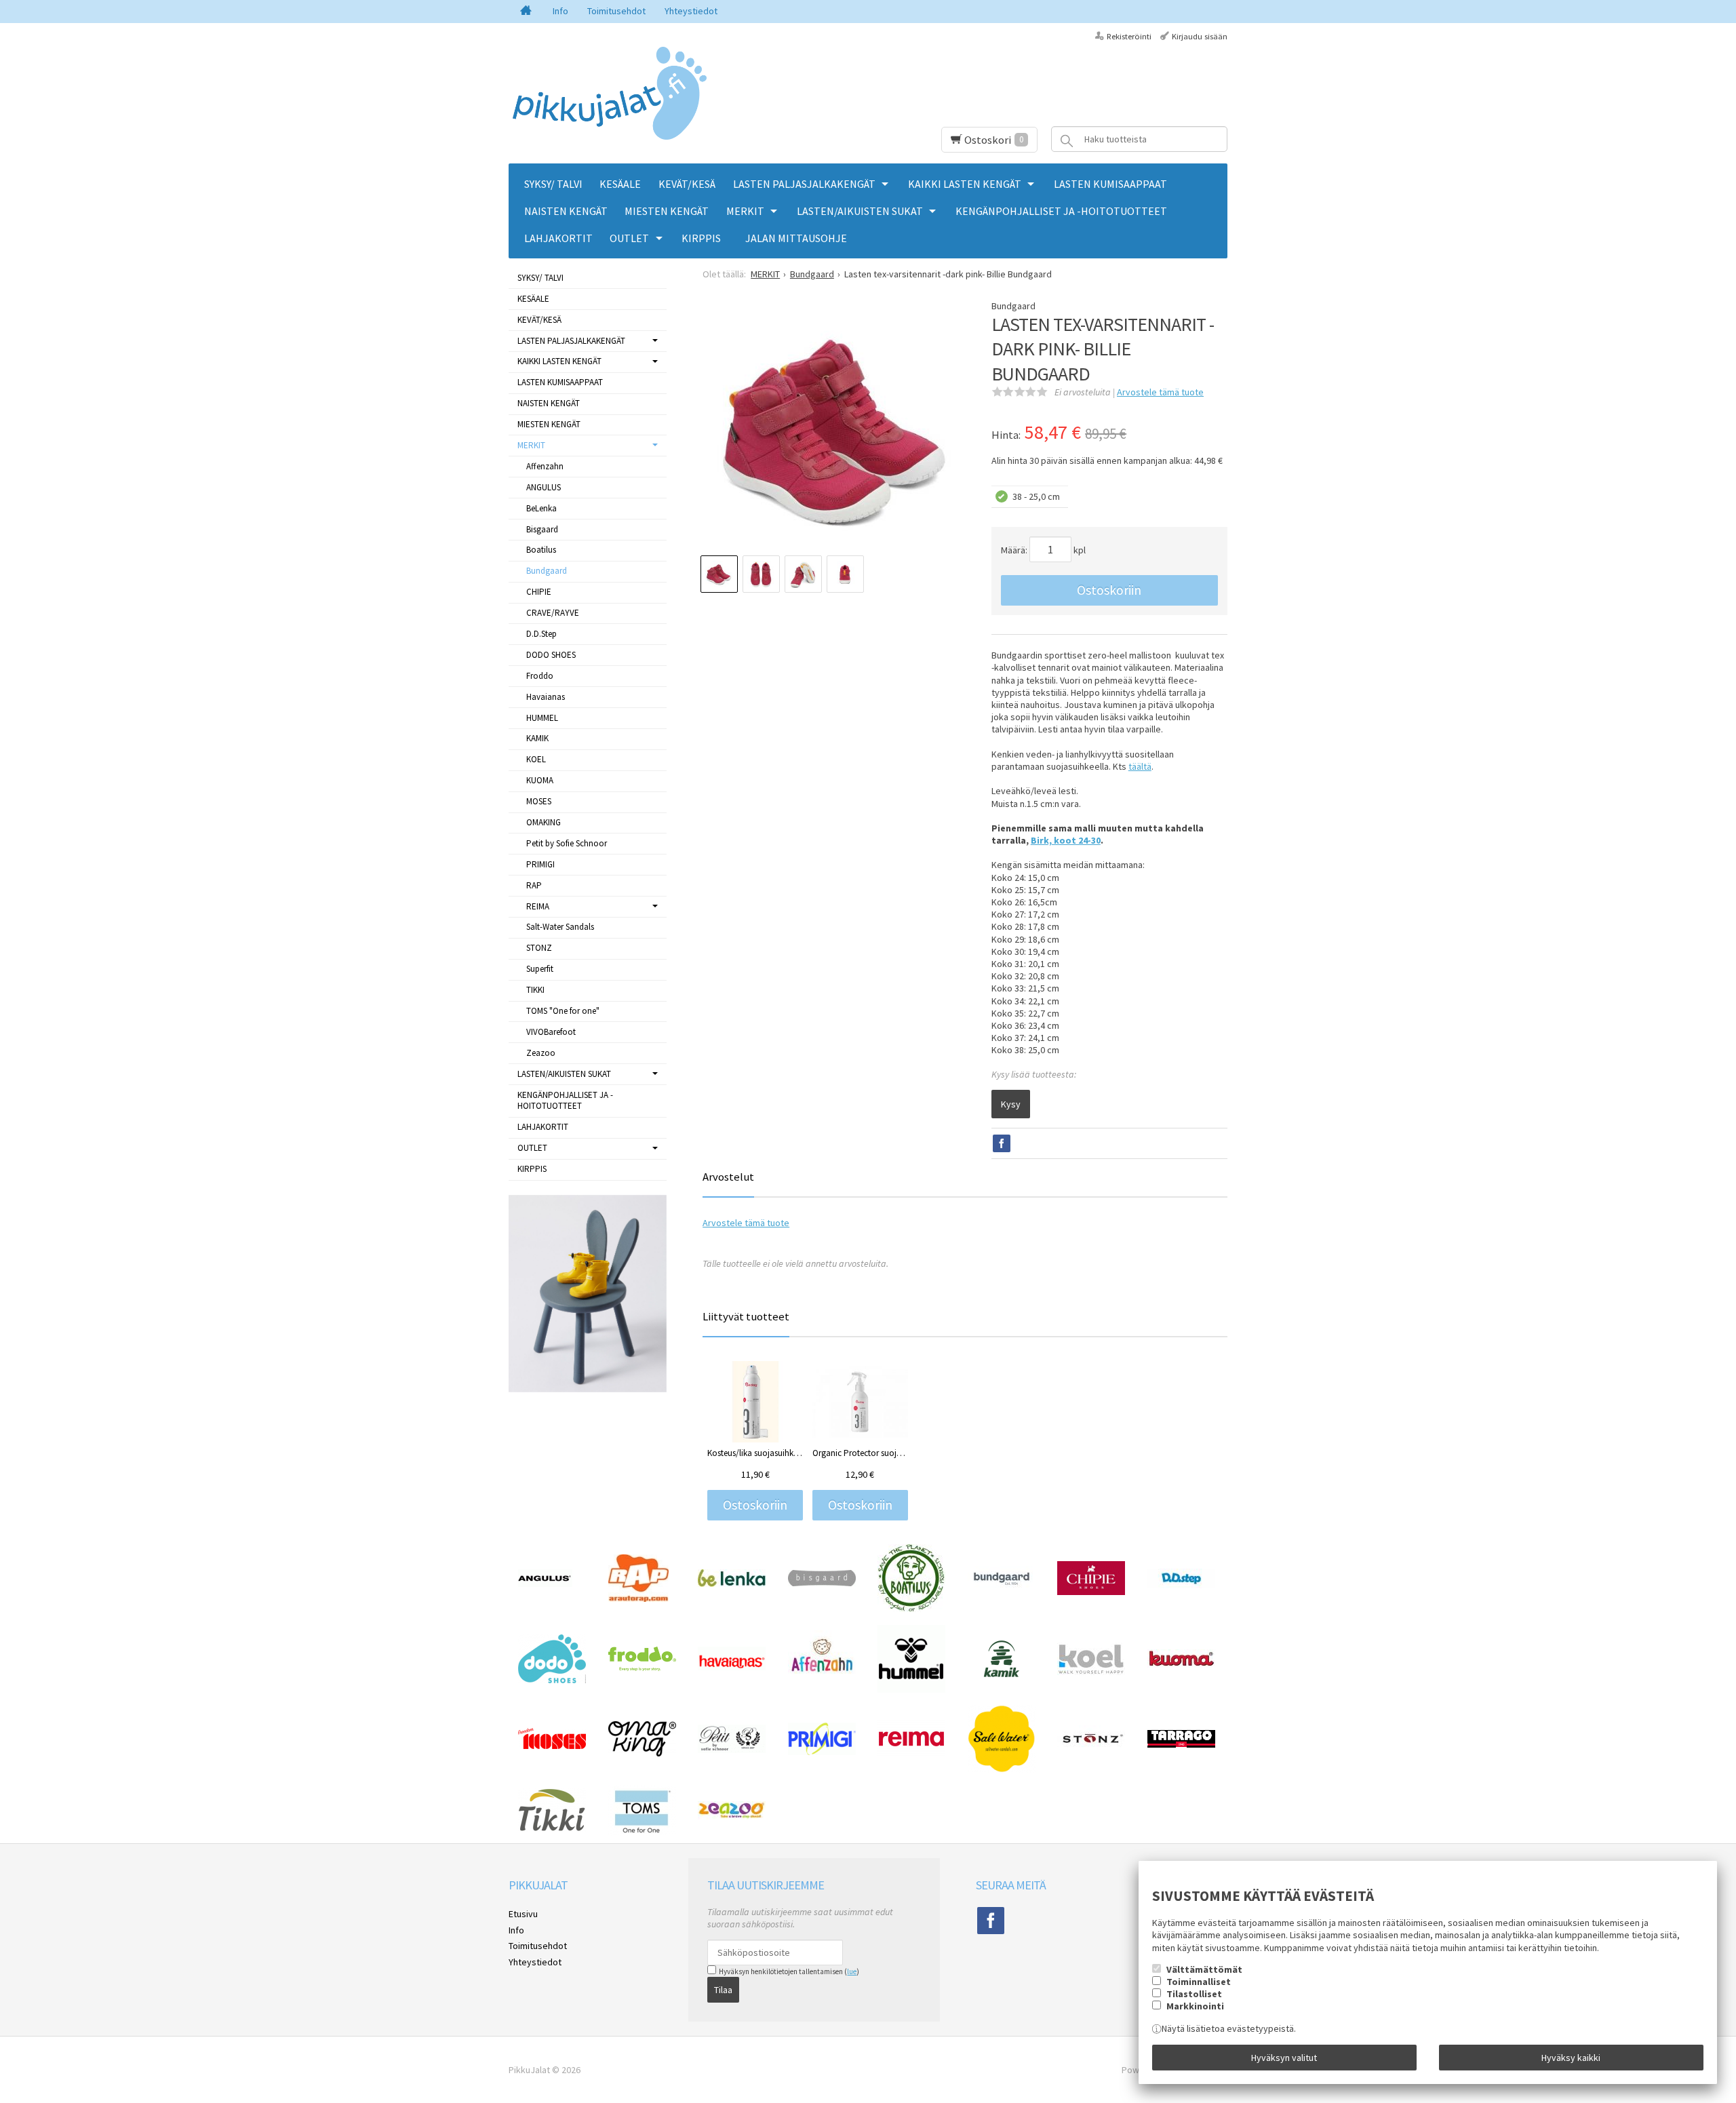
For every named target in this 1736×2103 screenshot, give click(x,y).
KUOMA (540, 780)
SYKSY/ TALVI (553, 184)
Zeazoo (541, 1053)
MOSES (539, 801)
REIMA (538, 906)
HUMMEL (542, 718)
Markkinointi (1195, 2006)
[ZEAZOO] (732, 1816)
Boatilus (541, 550)
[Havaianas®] (732, 1667)
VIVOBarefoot (551, 1032)
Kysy (1011, 1104)
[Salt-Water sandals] (1002, 1769)
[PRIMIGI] (822, 1752)
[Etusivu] (526, 12)
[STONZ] (1091, 1748)
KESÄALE (620, 184)
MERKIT (745, 211)
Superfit (540, 969)
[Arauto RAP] (638, 1598)
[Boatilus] (911, 1609)
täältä (1140, 766)
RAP (534, 885)
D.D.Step (541, 634)
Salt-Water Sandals (560, 927)
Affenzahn (545, 466)
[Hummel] (911, 1689)
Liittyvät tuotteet (746, 1316)
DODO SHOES (551, 655)
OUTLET (629, 238)
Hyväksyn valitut (1284, 2058)
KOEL (536, 759)
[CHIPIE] (1091, 1592)
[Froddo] (642, 1668)
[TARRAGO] (1181, 1744)
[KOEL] (1091, 1672)
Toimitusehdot (616, 11)
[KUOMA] (1181, 1664)
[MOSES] (552, 1746)
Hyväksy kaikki (1571, 2058)
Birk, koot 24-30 (1066, 840)
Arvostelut (728, 1177)
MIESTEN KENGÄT (667, 211)
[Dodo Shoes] (552, 1680)
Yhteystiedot (691, 11)
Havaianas (546, 697)
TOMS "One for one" (563, 1011)
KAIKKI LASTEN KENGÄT (965, 184)
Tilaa (723, 1990)
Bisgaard (542, 529)
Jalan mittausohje (796, 238)
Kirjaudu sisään (1200, 36)
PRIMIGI (540, 864)
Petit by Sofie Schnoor (567, 843)
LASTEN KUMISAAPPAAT (1110, 184)
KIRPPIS (701, 238)
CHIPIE (539, 592)
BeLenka (541, 508)
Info (560, 11)
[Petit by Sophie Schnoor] (732, 1750)
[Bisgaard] (822, 1583)
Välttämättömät (1204, 1969)
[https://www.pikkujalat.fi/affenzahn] (822, 1683)
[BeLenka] (732, 1584)
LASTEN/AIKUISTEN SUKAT (860, 211)
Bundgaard (547, 571)
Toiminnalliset (1199, 1982)
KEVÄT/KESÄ (687, 184)
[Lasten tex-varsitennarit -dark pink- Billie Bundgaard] (834, 431)
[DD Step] (1181, 1585)
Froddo (540, 676)
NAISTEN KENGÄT (566, 211)
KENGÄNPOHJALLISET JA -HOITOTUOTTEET (1061, 211)
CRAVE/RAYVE (553, 613)
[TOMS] (642, 1832)
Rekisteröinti (1129, 36)
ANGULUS (544, 487)
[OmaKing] (642, 1753)
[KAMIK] (1002, 1674)
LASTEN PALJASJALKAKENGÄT (804, 184)
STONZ (539, 948)
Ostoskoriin (1109, 590)
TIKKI (535, 990)
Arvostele (1160, 392)
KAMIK (537, 738)
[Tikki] (552, 1828)
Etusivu (523, 1914)
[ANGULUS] (545, 1584)
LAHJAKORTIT (558, 238)
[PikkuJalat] (610, 94)
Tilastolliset (1194, 1994)
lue (852, 1971)
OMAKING (544, 822)
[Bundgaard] (1002, 1587)
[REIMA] (911, 1754)
